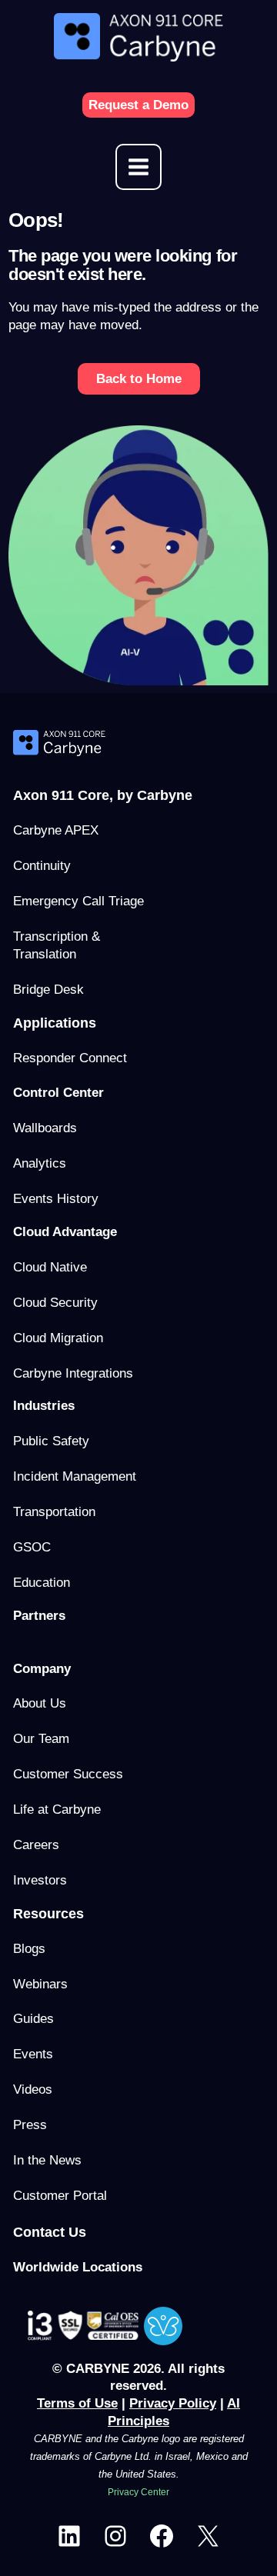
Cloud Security (55, 1303)
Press (30, 2125)
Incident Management (75, 1476)
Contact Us (50, 2232)
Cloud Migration (58, 1338)
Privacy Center (138, 2492)
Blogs (29, 1949)
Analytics (40, 1163)
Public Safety (51, 1441)
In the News (47, 2160)
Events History (56, 1199)
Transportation (54, 1512)
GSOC (32, 1547)
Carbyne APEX (56, 830)
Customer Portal (60, 2196)
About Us (40, 1703)
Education (42, 1583)
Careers (36, 1845)
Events (33, 2054)
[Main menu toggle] (138, 167)
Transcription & (57, 936)
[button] (138, 105)
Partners (39, 1616)
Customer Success (68, 1774)
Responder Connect (70, 1058)
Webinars (40, 1984)
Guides (33, 2019)
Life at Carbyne (57, 1810)
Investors (40, 1880)
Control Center (58, 1093)
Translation (45, 954)
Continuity (42, 866)
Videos (33, 2089)
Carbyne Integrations (73, 1373)
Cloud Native (50, 1267)
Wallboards (45, 1128)
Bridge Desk (48, 990)
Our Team (41, 1739)
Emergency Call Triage (78, 901)
